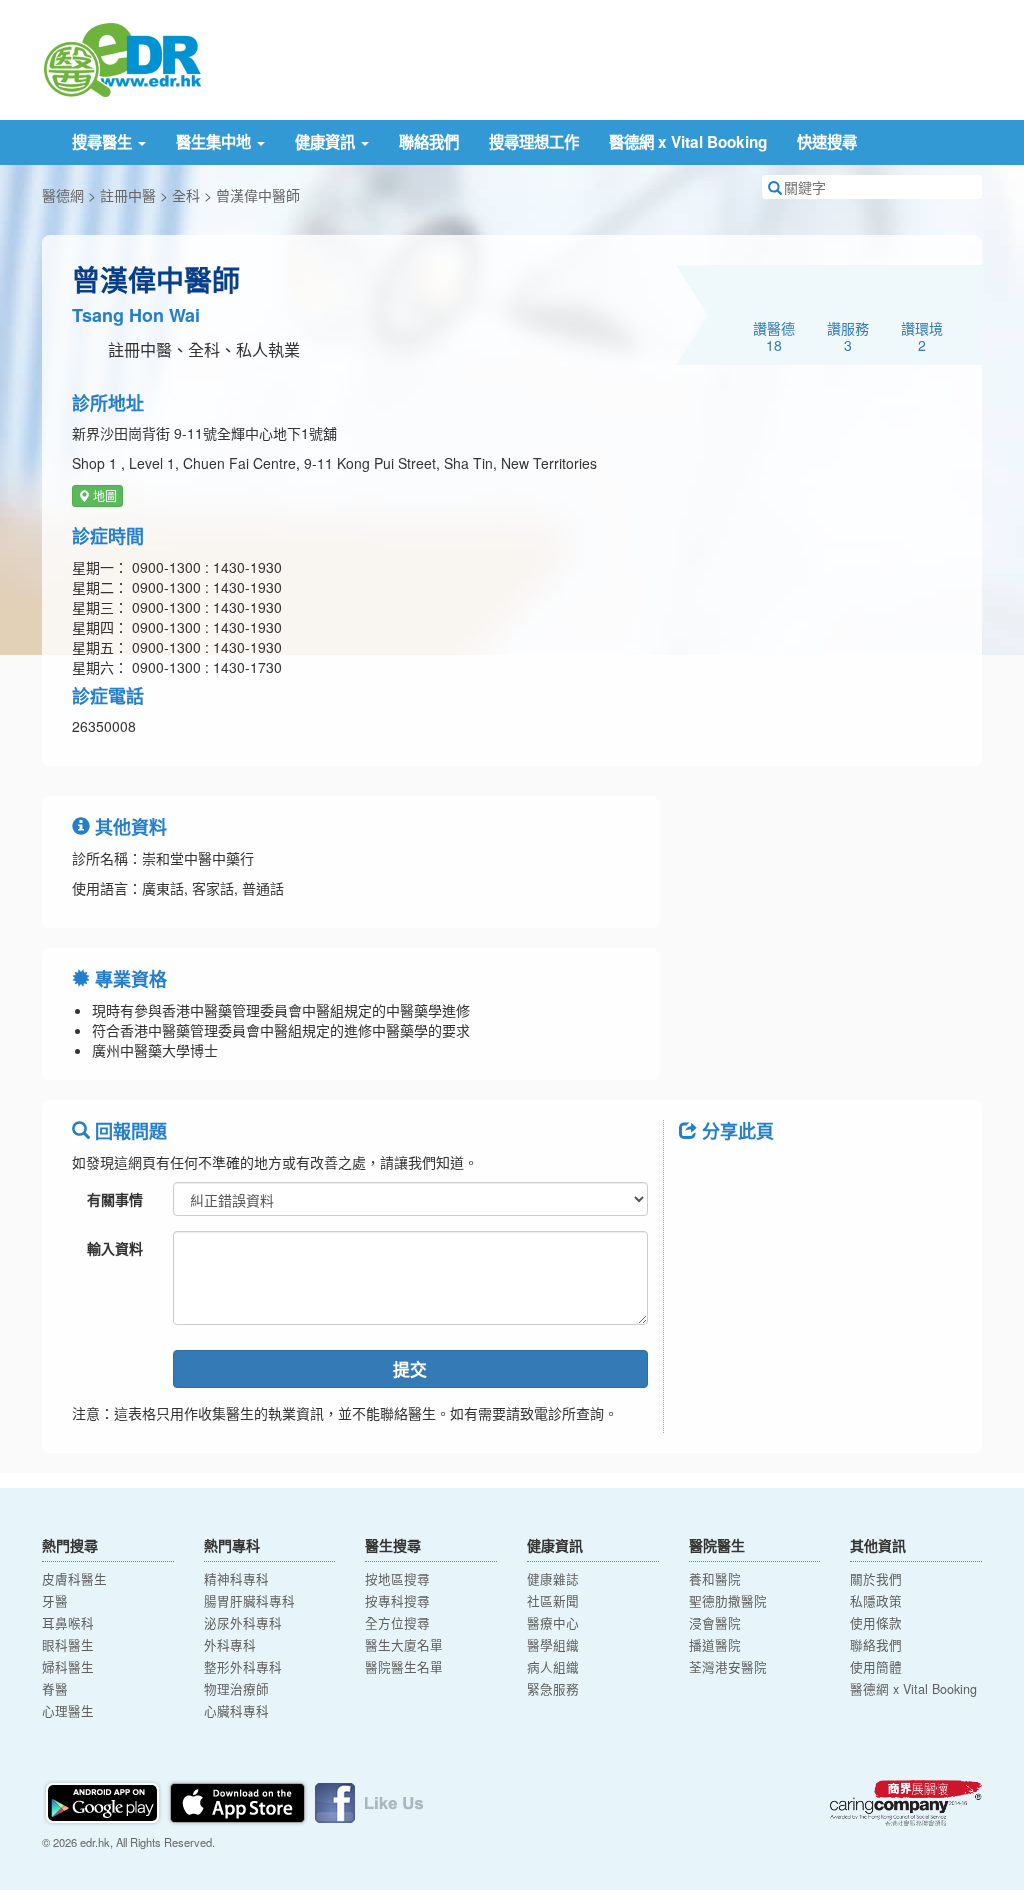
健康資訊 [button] (327, 142)
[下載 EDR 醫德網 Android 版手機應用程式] (104, 1801)
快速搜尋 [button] (827, 142)
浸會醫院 (715, 1623)
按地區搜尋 (397, 1579)
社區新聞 (553, 1601)
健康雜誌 (553, 1579)
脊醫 (55, 1689)
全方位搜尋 (397, 1623)
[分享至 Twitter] (755, 1176)
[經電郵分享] (859, 1176)
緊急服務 (553, 1689)
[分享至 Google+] (807, 1176)
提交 (410, 1369)
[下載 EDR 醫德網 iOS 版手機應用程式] (239, 1801)
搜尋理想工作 (534, 142)
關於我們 (876, 1579)
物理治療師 (236, 1689)
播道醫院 (715, 1645)
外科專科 (230, 1645)
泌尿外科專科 (243, 1623)
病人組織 (553, 1667)
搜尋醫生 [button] (104, 142)
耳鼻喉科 (68, 1623)
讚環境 (922, 336)
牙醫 (55, 1601)
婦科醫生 (68, 1667)
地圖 (103, 495)
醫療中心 (553, 1623)
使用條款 (876, 1623)
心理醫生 (68, 1711)
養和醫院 (715, 1579)
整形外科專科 (243, 1667)
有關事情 (115, 1199)
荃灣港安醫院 (728, 1667)
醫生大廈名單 (404, 1645)
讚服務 (848, 336)
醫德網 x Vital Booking (688, 142)
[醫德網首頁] (122, 58)
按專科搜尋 (397, 1601)
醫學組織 (553, 1645)
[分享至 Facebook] (703, 1176)
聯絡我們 (429, 142)
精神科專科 (236, 1579)
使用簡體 (876, 1667)
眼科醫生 (68, 1645)
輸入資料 (115, 1248)
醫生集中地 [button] (215, 142)
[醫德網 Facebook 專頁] (369, 1801)
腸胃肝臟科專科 (249, 1601)
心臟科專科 (236, 1711)
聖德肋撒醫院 (728, 1601)
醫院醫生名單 (404, 1667)
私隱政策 (876, 1601)
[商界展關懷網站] (906, 1803)
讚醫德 (774, 336)
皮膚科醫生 (74, 1579)
